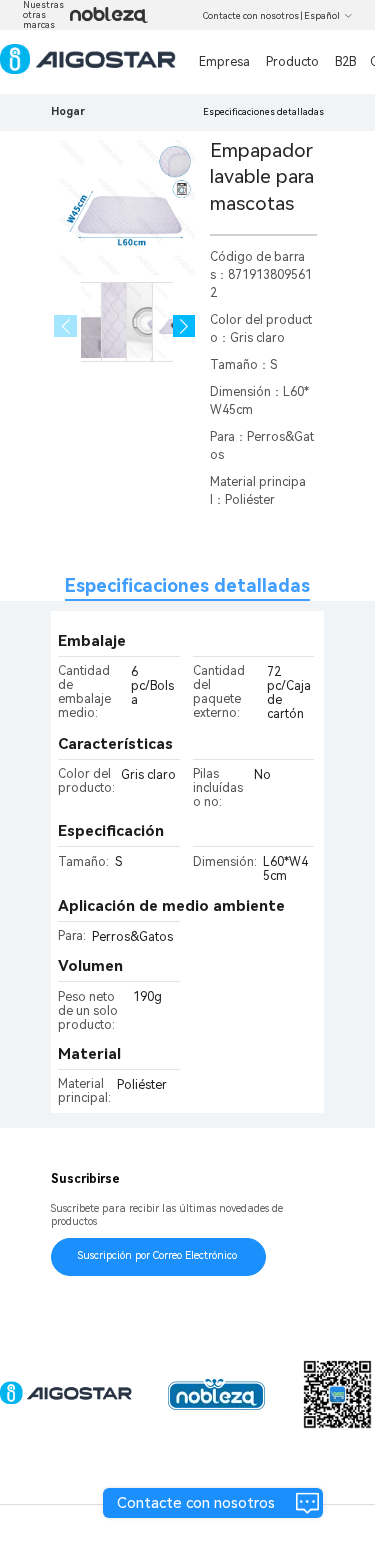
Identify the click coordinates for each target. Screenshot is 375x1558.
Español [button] (322, 16)
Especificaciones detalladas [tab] (187, 585)
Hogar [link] (68, 111)
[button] (184, 326)
